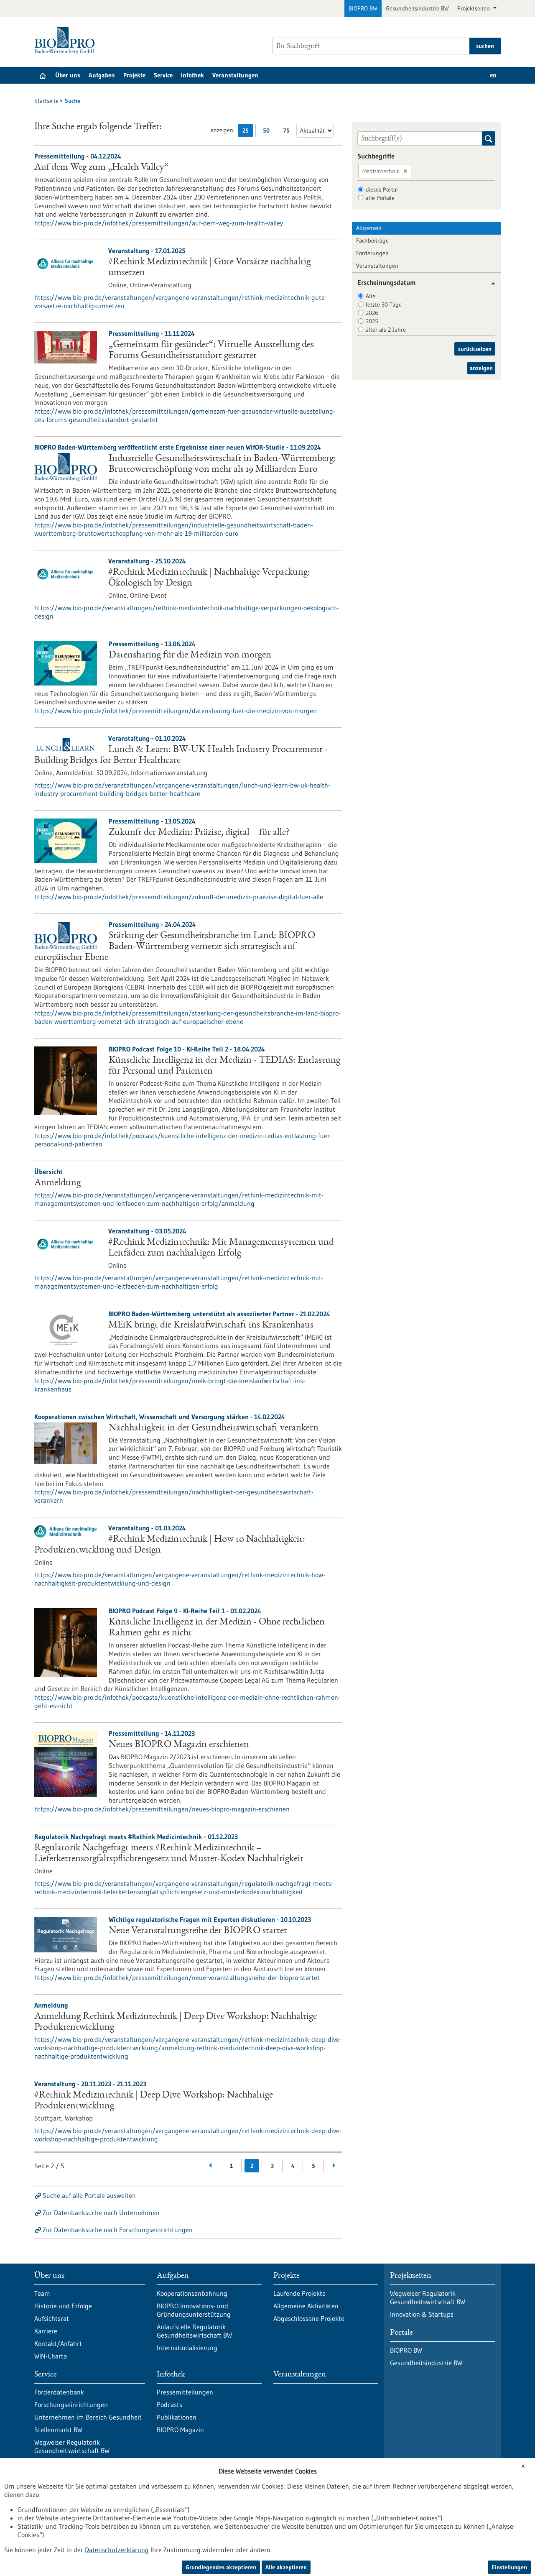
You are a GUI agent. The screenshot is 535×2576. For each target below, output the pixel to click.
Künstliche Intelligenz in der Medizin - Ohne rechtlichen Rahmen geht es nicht (217, 1628)
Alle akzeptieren (286, 2567)
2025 (372, 321)
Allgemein (369, 228)
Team (42, 2293)
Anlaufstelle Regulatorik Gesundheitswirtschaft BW (194, 2331)
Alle (371, 296)
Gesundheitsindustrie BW (417, 8)
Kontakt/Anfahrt (58, 2343)
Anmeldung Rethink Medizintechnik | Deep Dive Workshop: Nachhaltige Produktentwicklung (176, 2022)
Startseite (46, 101)
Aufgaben (102, 75)
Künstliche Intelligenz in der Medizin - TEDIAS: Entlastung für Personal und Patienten (224, 1066)
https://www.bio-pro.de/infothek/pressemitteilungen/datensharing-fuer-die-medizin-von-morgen (176, 711)
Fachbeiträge (372, 240)
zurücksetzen (475, 349)
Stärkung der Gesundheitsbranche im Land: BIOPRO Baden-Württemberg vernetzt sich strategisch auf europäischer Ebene (175, 947)
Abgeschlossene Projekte (309, 2318)
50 (268, 132)
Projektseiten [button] (474, 8)
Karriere (46, 2331)
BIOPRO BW (363, 8)
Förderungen (372, 253)
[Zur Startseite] (67, 41)
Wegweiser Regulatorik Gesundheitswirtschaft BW (72, 2446)
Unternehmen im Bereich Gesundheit (88, 2417)
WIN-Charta (51, 2356)
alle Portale (380, 198)
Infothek (192, 75)
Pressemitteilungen (185, 2392)
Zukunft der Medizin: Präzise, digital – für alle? (199, 833)
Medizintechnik (381, 171)
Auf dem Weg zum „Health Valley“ (101, 168)
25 (248, 132)
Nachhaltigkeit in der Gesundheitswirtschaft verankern (214, 1428)
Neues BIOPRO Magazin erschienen (179, 1745)
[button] (490, 283)
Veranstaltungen (235, 75)
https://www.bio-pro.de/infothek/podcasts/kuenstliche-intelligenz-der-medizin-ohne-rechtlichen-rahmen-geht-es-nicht (187, 1701)
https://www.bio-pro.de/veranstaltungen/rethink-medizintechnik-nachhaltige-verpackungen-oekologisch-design (187, 612)
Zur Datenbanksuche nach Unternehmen (101, 2213)
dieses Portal (382, 189)
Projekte (134, 75)
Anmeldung (57, 1183)
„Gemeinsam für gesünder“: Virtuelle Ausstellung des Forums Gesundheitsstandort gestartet (211, 350)
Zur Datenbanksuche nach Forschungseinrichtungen (118, 2230)
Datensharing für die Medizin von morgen (190, 655)
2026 (372, 313)
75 (289, 132)
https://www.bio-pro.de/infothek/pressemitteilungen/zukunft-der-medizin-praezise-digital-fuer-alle (179, 897)
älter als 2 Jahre (386, 330)
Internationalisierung (187, 2348)
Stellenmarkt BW (58, 2430)
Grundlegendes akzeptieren (221, 2567)
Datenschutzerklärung (117, 2550)
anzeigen (481, 368)
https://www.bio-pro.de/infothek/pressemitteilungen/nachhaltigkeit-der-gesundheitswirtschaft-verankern (174, 1496)
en (493, 75)
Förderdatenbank (59, 2392)
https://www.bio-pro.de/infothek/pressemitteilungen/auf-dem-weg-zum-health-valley (159, 223)
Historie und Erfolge (63, 2306)
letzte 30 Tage (384, 304)
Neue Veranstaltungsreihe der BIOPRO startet (198, 1931)
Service (163, 75)
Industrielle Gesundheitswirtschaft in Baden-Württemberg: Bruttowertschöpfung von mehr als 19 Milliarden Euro (222, 464)
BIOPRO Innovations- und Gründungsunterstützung (194, 2310)
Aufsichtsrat (52, 2318)
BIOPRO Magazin (180, 2430)
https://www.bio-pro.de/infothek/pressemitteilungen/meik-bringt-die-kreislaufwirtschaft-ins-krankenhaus (170, 1385)
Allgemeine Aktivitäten (306, 2306)
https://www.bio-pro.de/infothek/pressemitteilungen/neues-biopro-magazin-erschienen (162, 1809)
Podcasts (169, 2405)
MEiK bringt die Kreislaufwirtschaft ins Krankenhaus (211, 1325)
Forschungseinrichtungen (71, 2405)
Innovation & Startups (422, 2314)
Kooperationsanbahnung (192, 2293)
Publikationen (177, 2417)
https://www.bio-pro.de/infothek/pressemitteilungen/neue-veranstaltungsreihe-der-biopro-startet (177, 1977)
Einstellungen (509, 2567)
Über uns (68, 75)
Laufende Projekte (299, 2293)
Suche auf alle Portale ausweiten (89, 2195)
